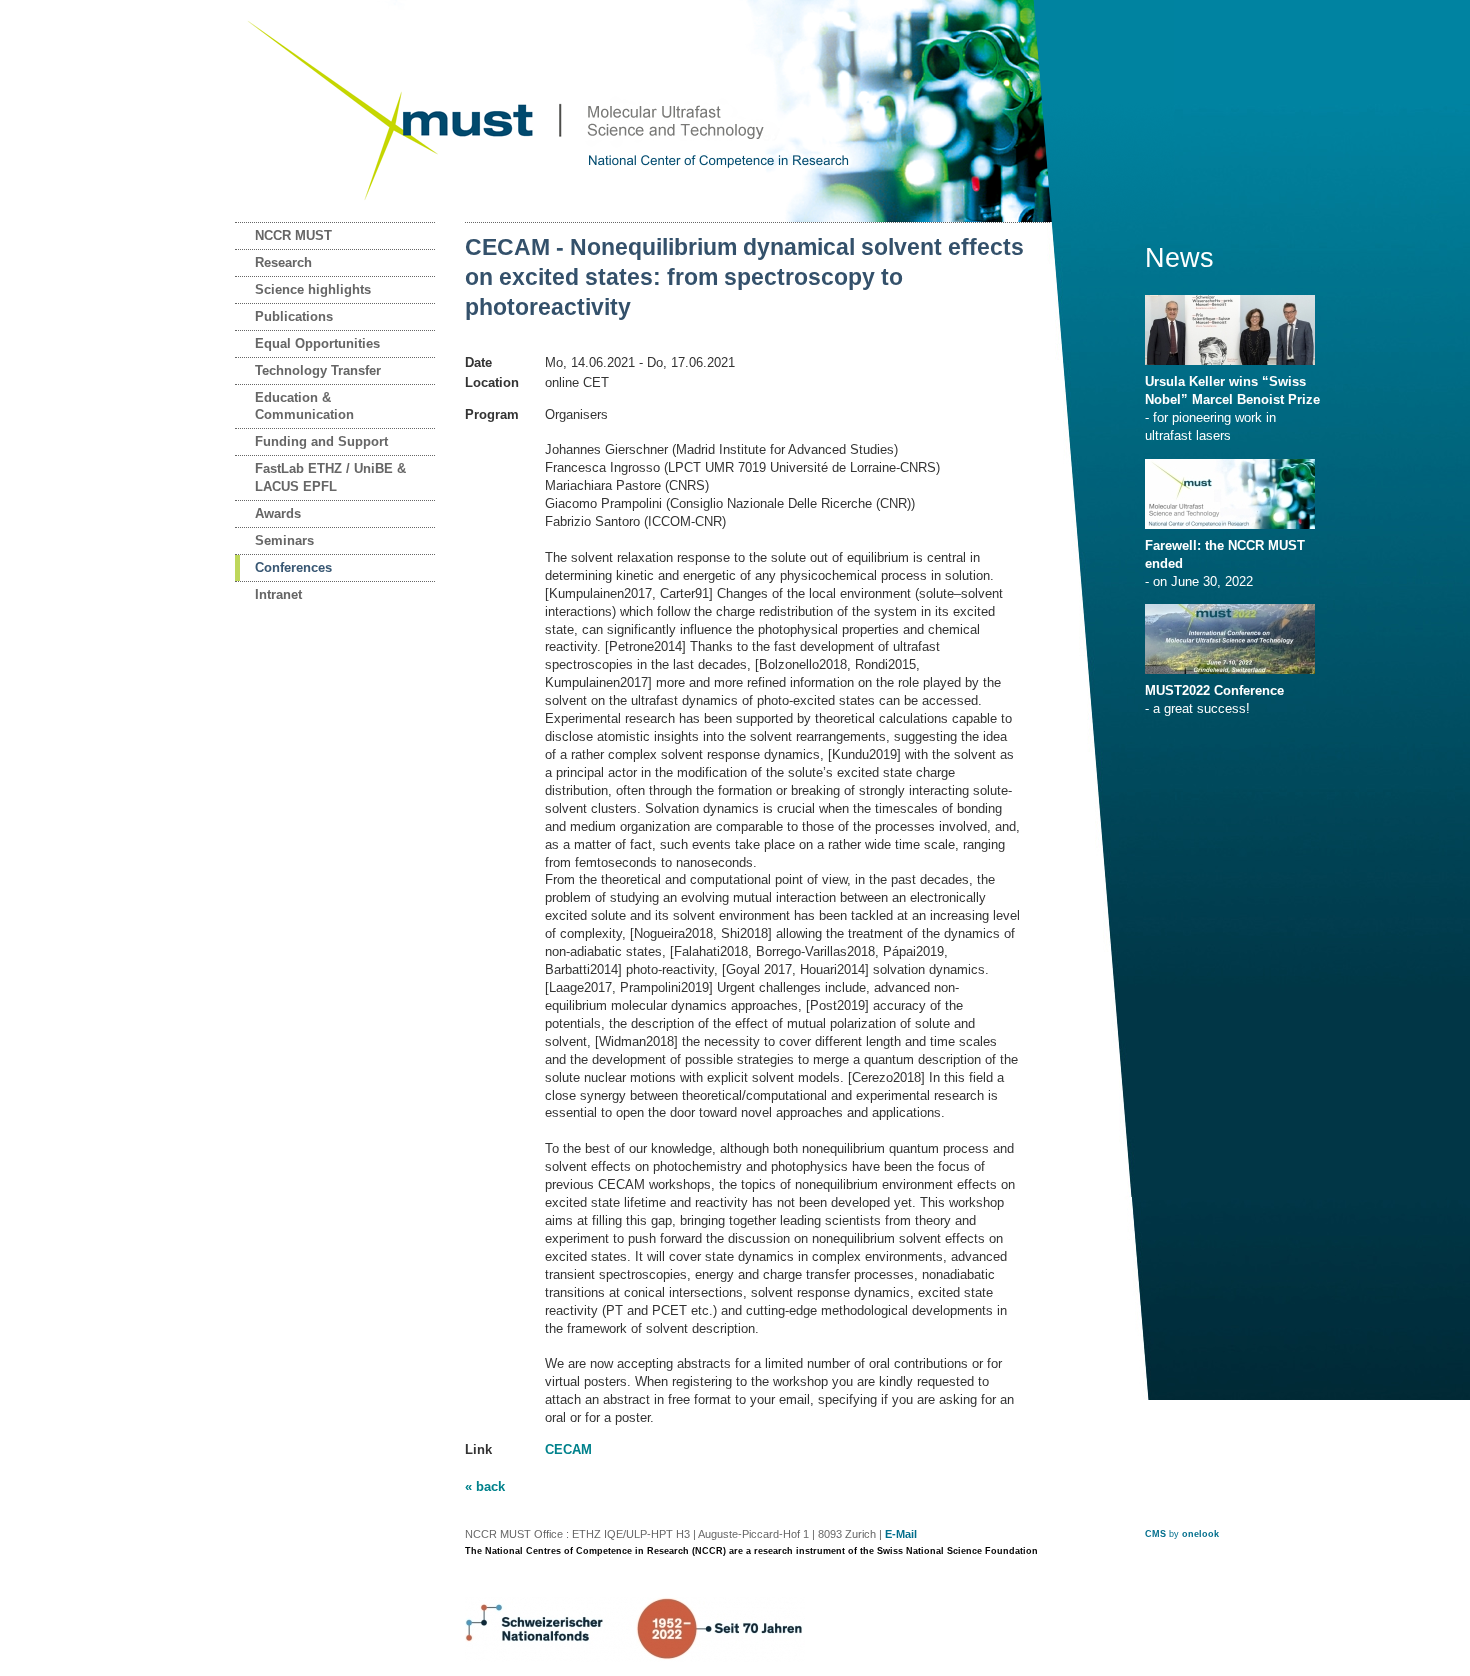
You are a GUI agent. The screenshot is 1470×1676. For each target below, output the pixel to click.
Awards (278, 513)
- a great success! (1214, 699)
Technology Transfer (318, 370)
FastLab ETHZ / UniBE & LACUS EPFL (330, 477)
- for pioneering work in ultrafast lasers (1232, 408)
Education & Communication (304, 406)
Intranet (278, 594)
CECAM (568, 1449)
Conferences (293, 567)
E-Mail (901, 1534)
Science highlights (313, 289)
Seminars (284, 540)
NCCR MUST (293, 235)
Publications (294, 316)
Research (283, 262)
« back (485, 1486)
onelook (1200, 1534)
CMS (1155, 1534)
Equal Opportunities (317, 343)
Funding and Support (321, 441)
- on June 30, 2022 (1225, 563)
